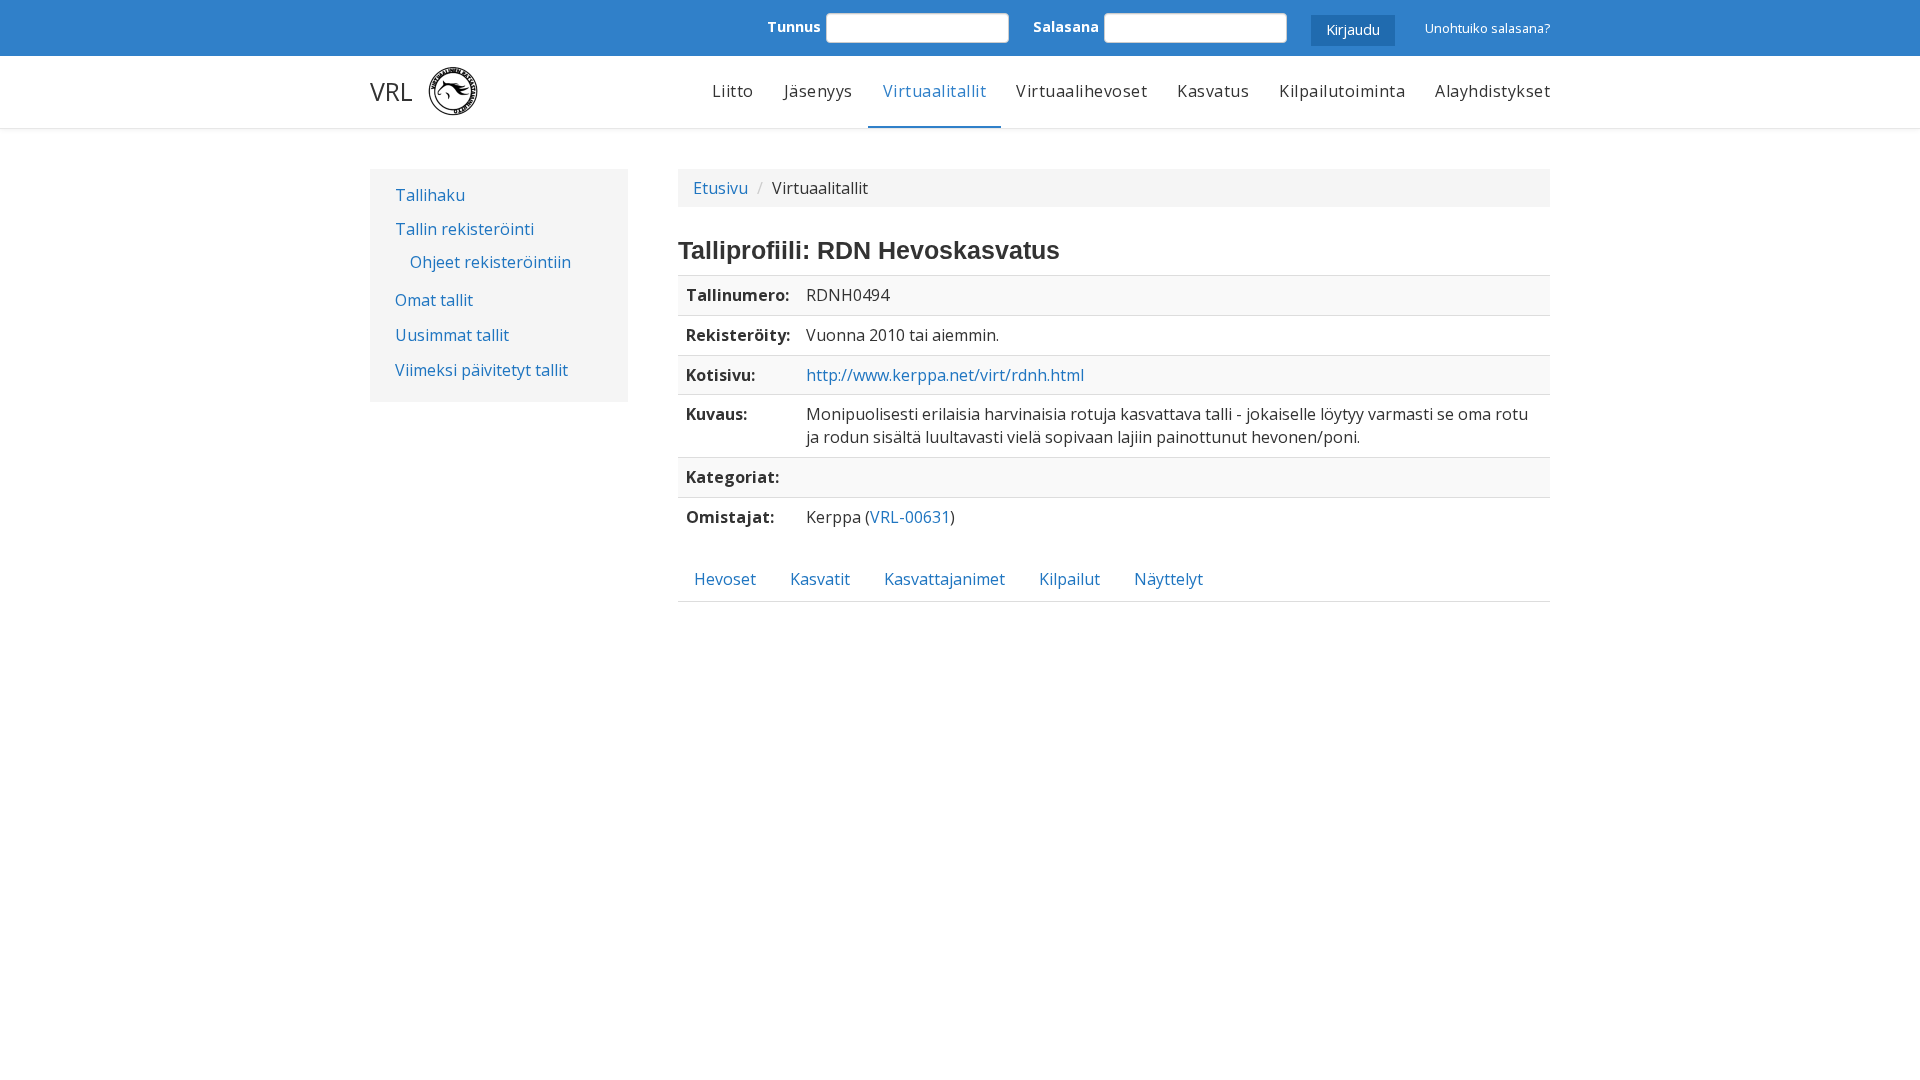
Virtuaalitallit (935, 91)
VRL (391, 91)
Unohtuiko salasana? (1487, 28)
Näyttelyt (1168, 579)
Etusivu (720, 188)
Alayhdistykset (1492, 91)
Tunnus (794, 26)
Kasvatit (820, 579)
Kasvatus (1213, 91)
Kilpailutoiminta (1342, 91)
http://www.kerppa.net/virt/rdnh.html (945, 375)
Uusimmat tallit (452, 335)
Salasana (1066, 26)
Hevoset (725, 579)
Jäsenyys (818, 91)
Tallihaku (430, 195)
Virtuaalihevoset (1081, 91)
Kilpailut (1069, 579)
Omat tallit (434, 300)
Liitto (733, 91)
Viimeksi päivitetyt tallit (481, 370)
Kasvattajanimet (944, 579)
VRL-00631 (910, 517)
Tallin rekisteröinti (464, 229)
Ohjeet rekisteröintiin (490, 262)
